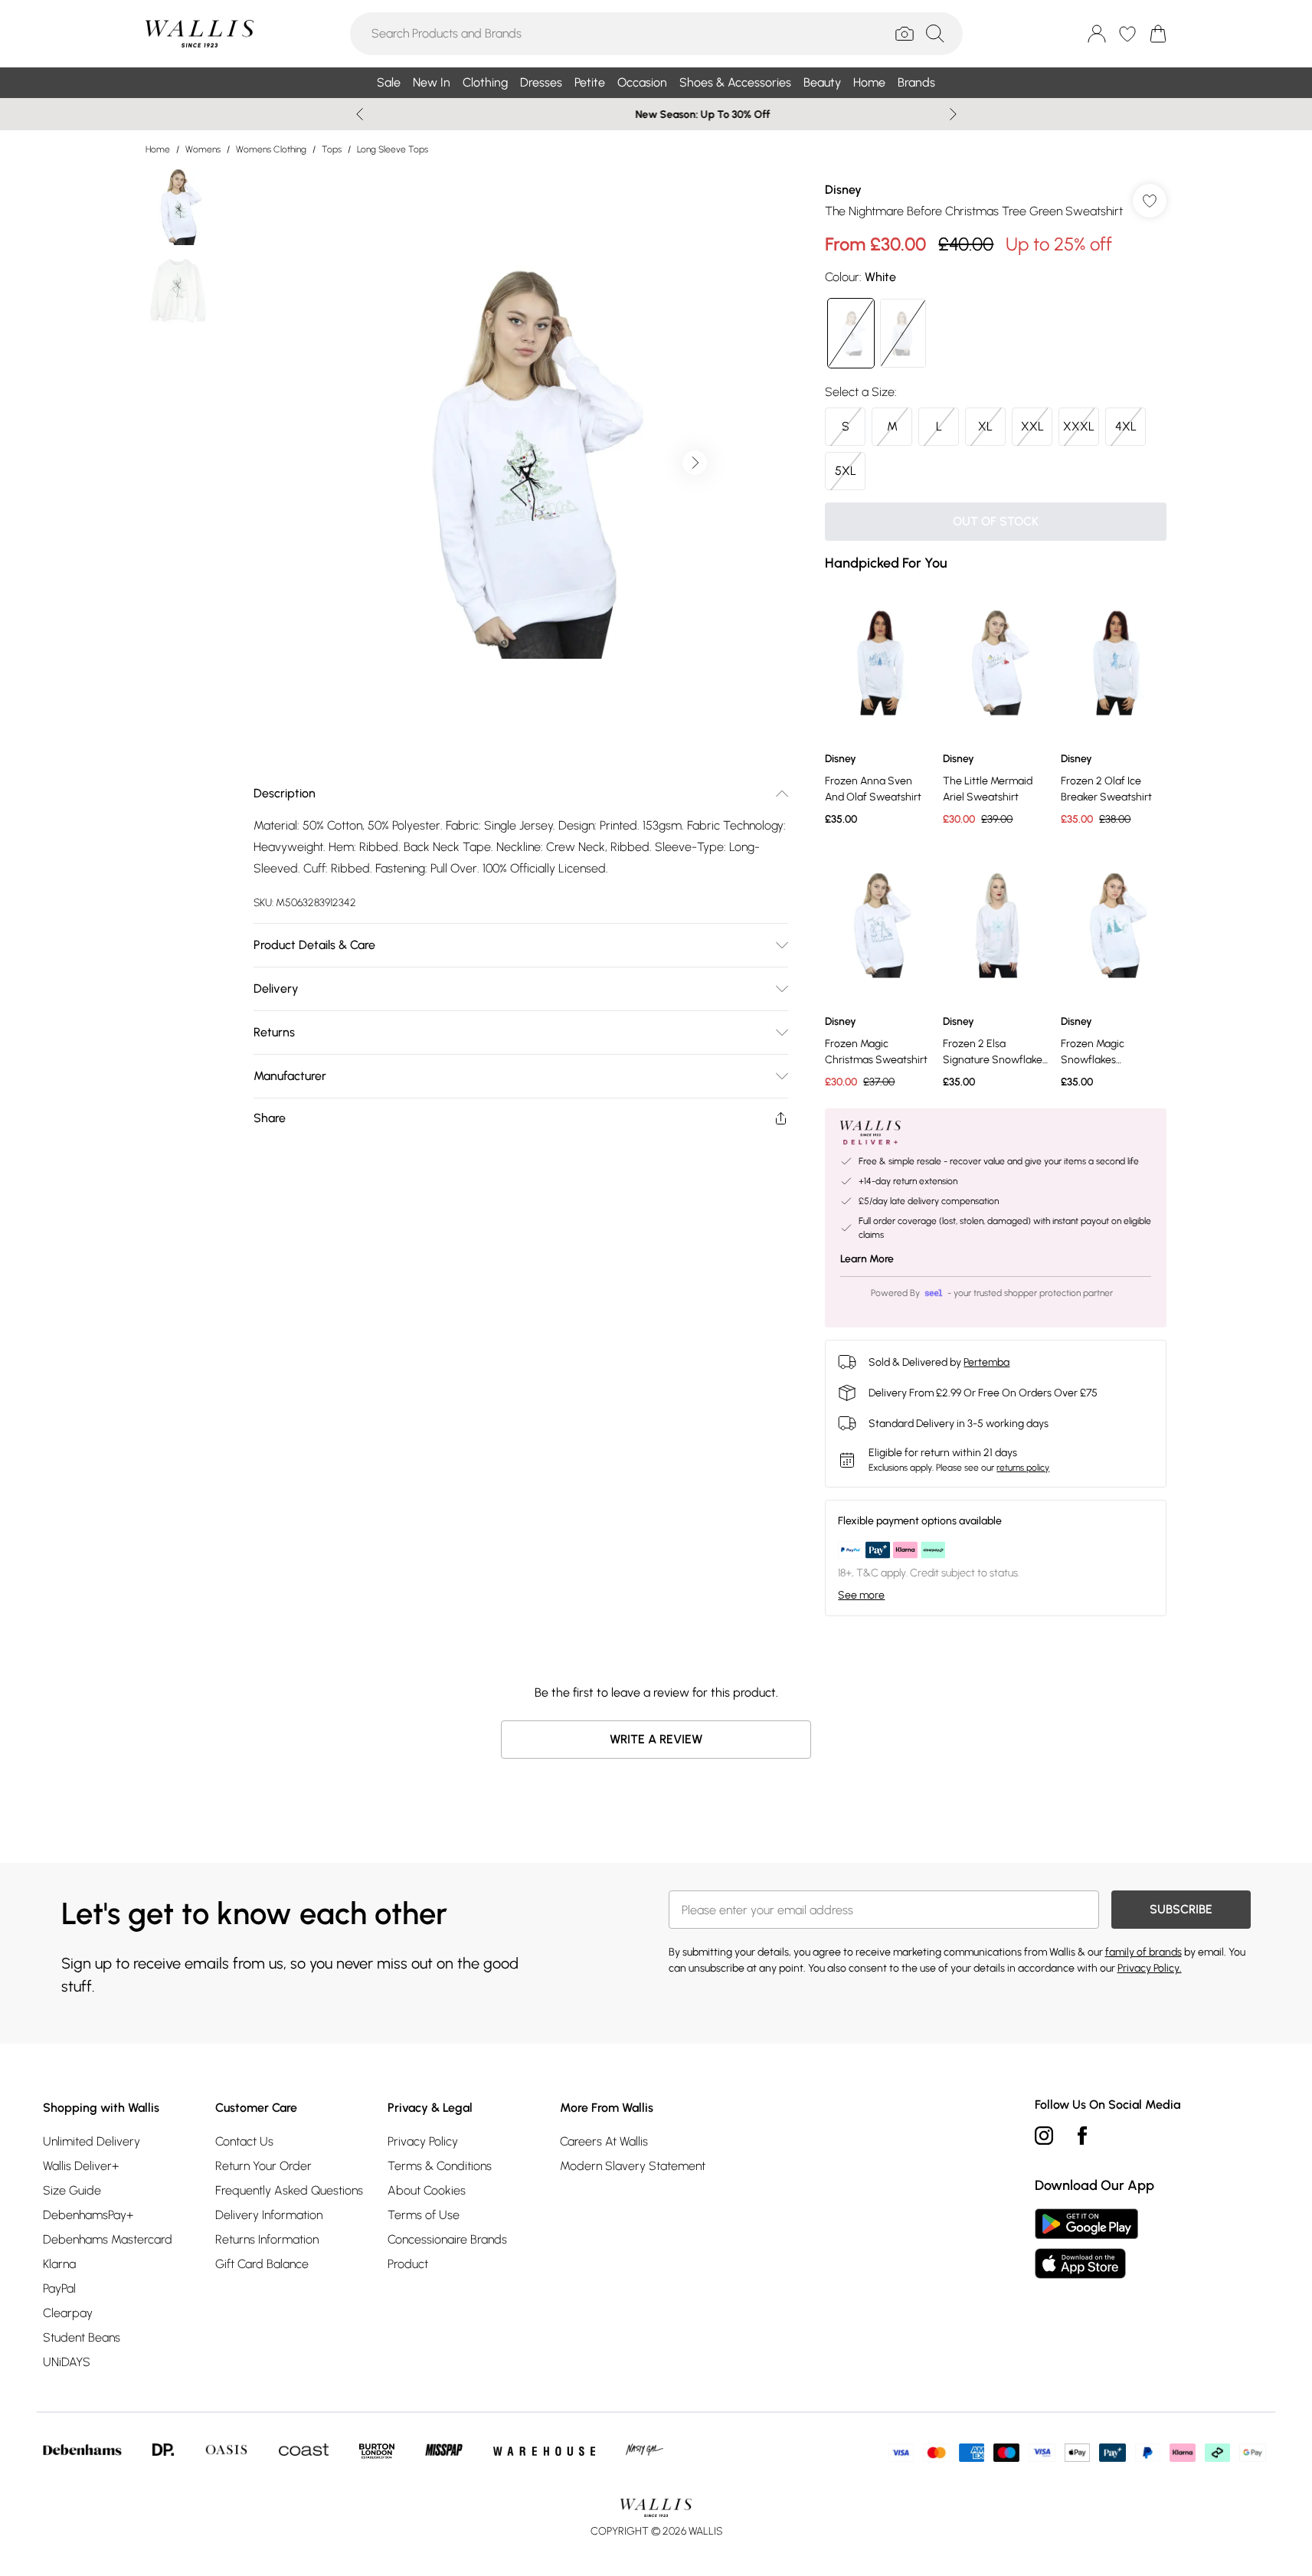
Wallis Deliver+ (81, 2166)
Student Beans (82, 2337)
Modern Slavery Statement (633, 2166)
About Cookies (427, 2190)
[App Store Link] (1086, 2244)
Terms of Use (424, 2215)
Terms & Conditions (440, 2166)
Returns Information (267, 2239)
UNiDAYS (67, 2362)
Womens (203, 149)
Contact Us (244, 2141)
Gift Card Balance (262, 2264)
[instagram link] (1044, 2136)
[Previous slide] (360, 114)
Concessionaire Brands (447, 2239)
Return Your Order (263, 2166)
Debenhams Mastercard (108, 2239)
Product (408, 2264)
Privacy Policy (423, 2141)
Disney (843, 190)
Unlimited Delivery (92, 2141)
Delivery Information (269, 2215)
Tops (332, 149)
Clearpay (68, 2313)
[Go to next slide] (695, 463)
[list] (520, 463)
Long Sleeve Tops (393, 149)
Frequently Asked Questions (289, 2190)
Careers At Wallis (604, 2141)
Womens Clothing (271, 149)
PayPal (59, 2288)
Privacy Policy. (1150, 1968)
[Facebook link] (1082, 2136)
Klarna (59, 2264)
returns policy (1023, 1468)
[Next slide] (953, 114)
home (158, 149)
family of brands (1144, 1952)
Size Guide (72, 2190)
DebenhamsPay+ (88, 2215)
